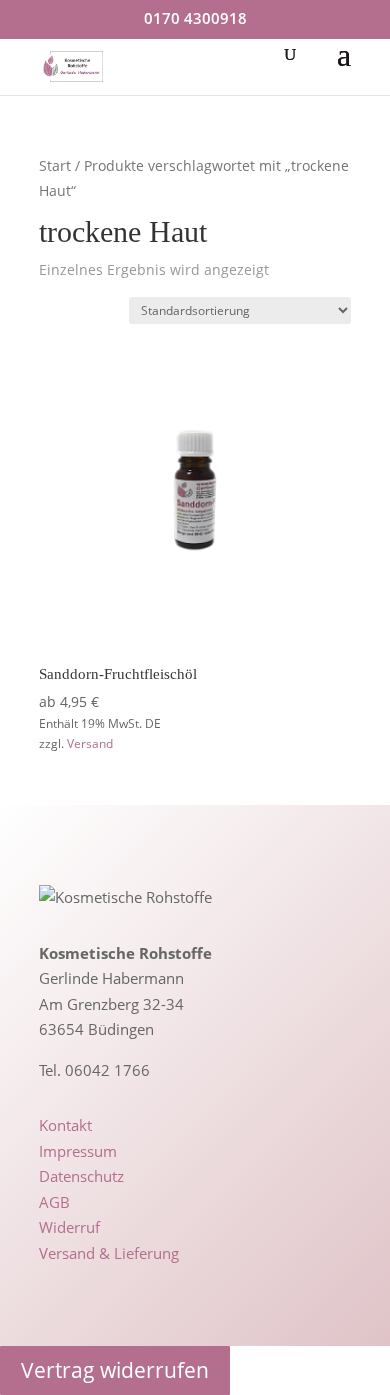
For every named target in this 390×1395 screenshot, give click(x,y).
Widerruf (69, 1227)
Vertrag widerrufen (115, 1370)
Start (55, 165)
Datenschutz (81, 1176)
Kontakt (65, 1125)
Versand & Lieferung (109, 1253)
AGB (54, 1202)
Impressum (78, 1151)
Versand (90, 743)
